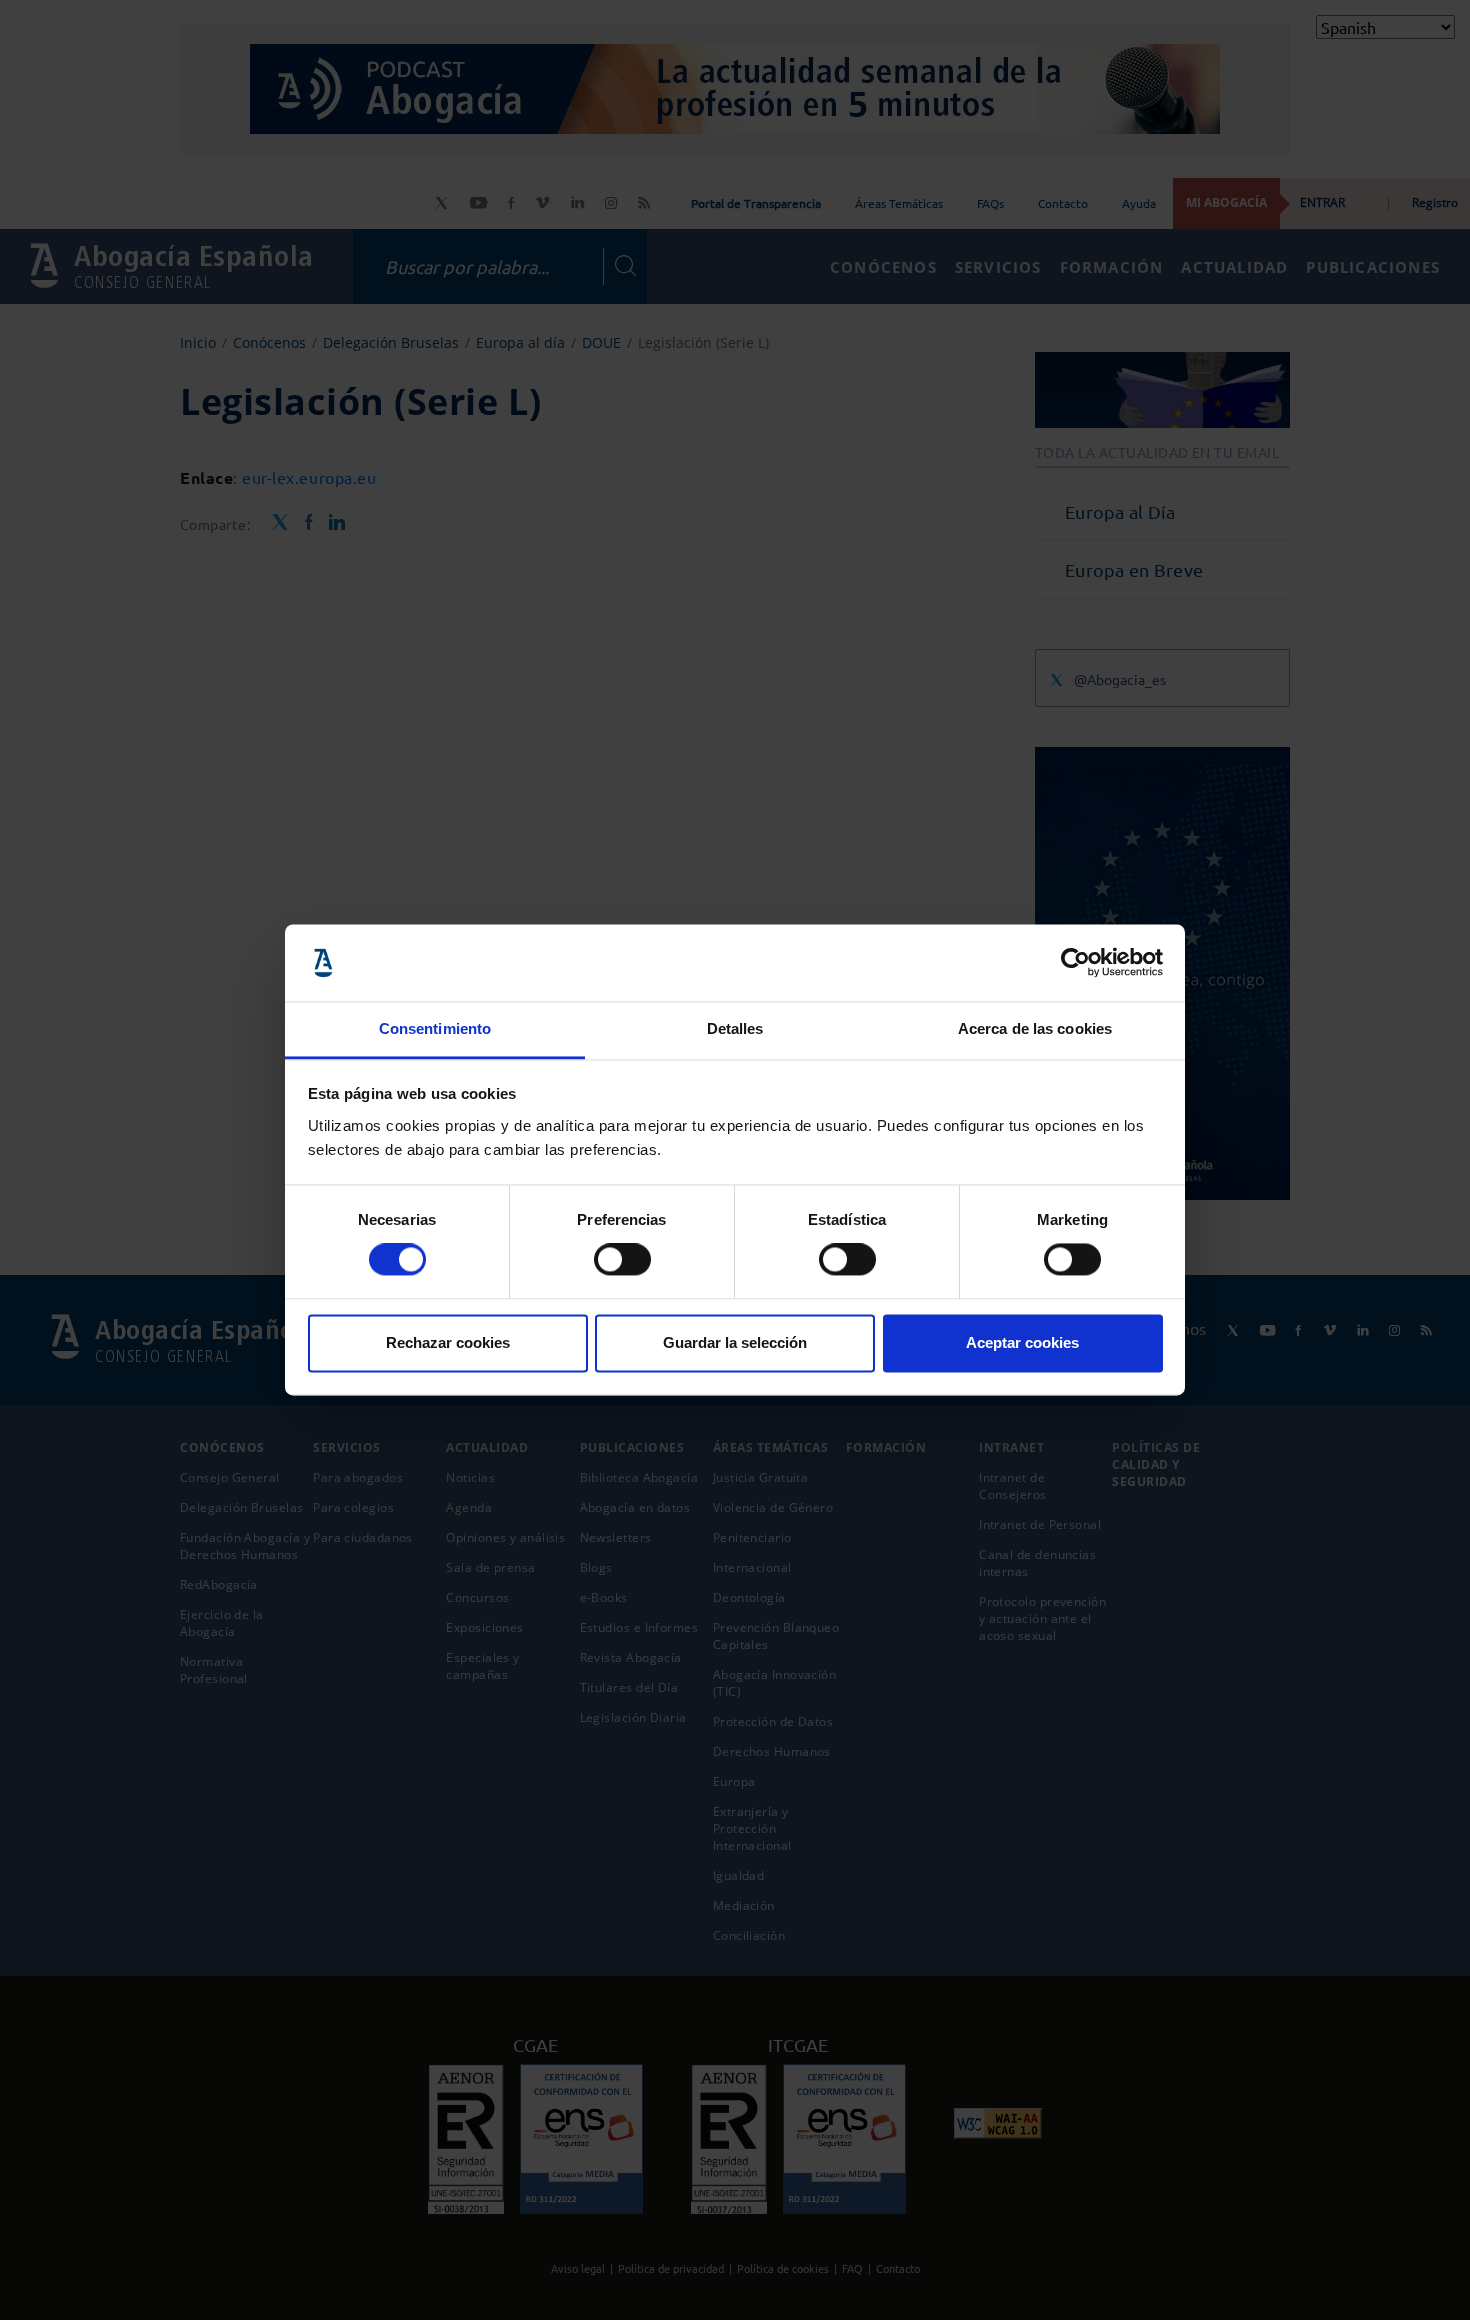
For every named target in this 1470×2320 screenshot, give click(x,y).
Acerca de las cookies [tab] (1035, 1028)
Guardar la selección (735, 1342)
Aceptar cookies (1022, 1342)
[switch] (622, 1260)
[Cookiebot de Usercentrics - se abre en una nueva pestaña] (1075, 963)
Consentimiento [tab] (435, 1028)
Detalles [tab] (735, 1028)
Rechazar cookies (448, 1342)
